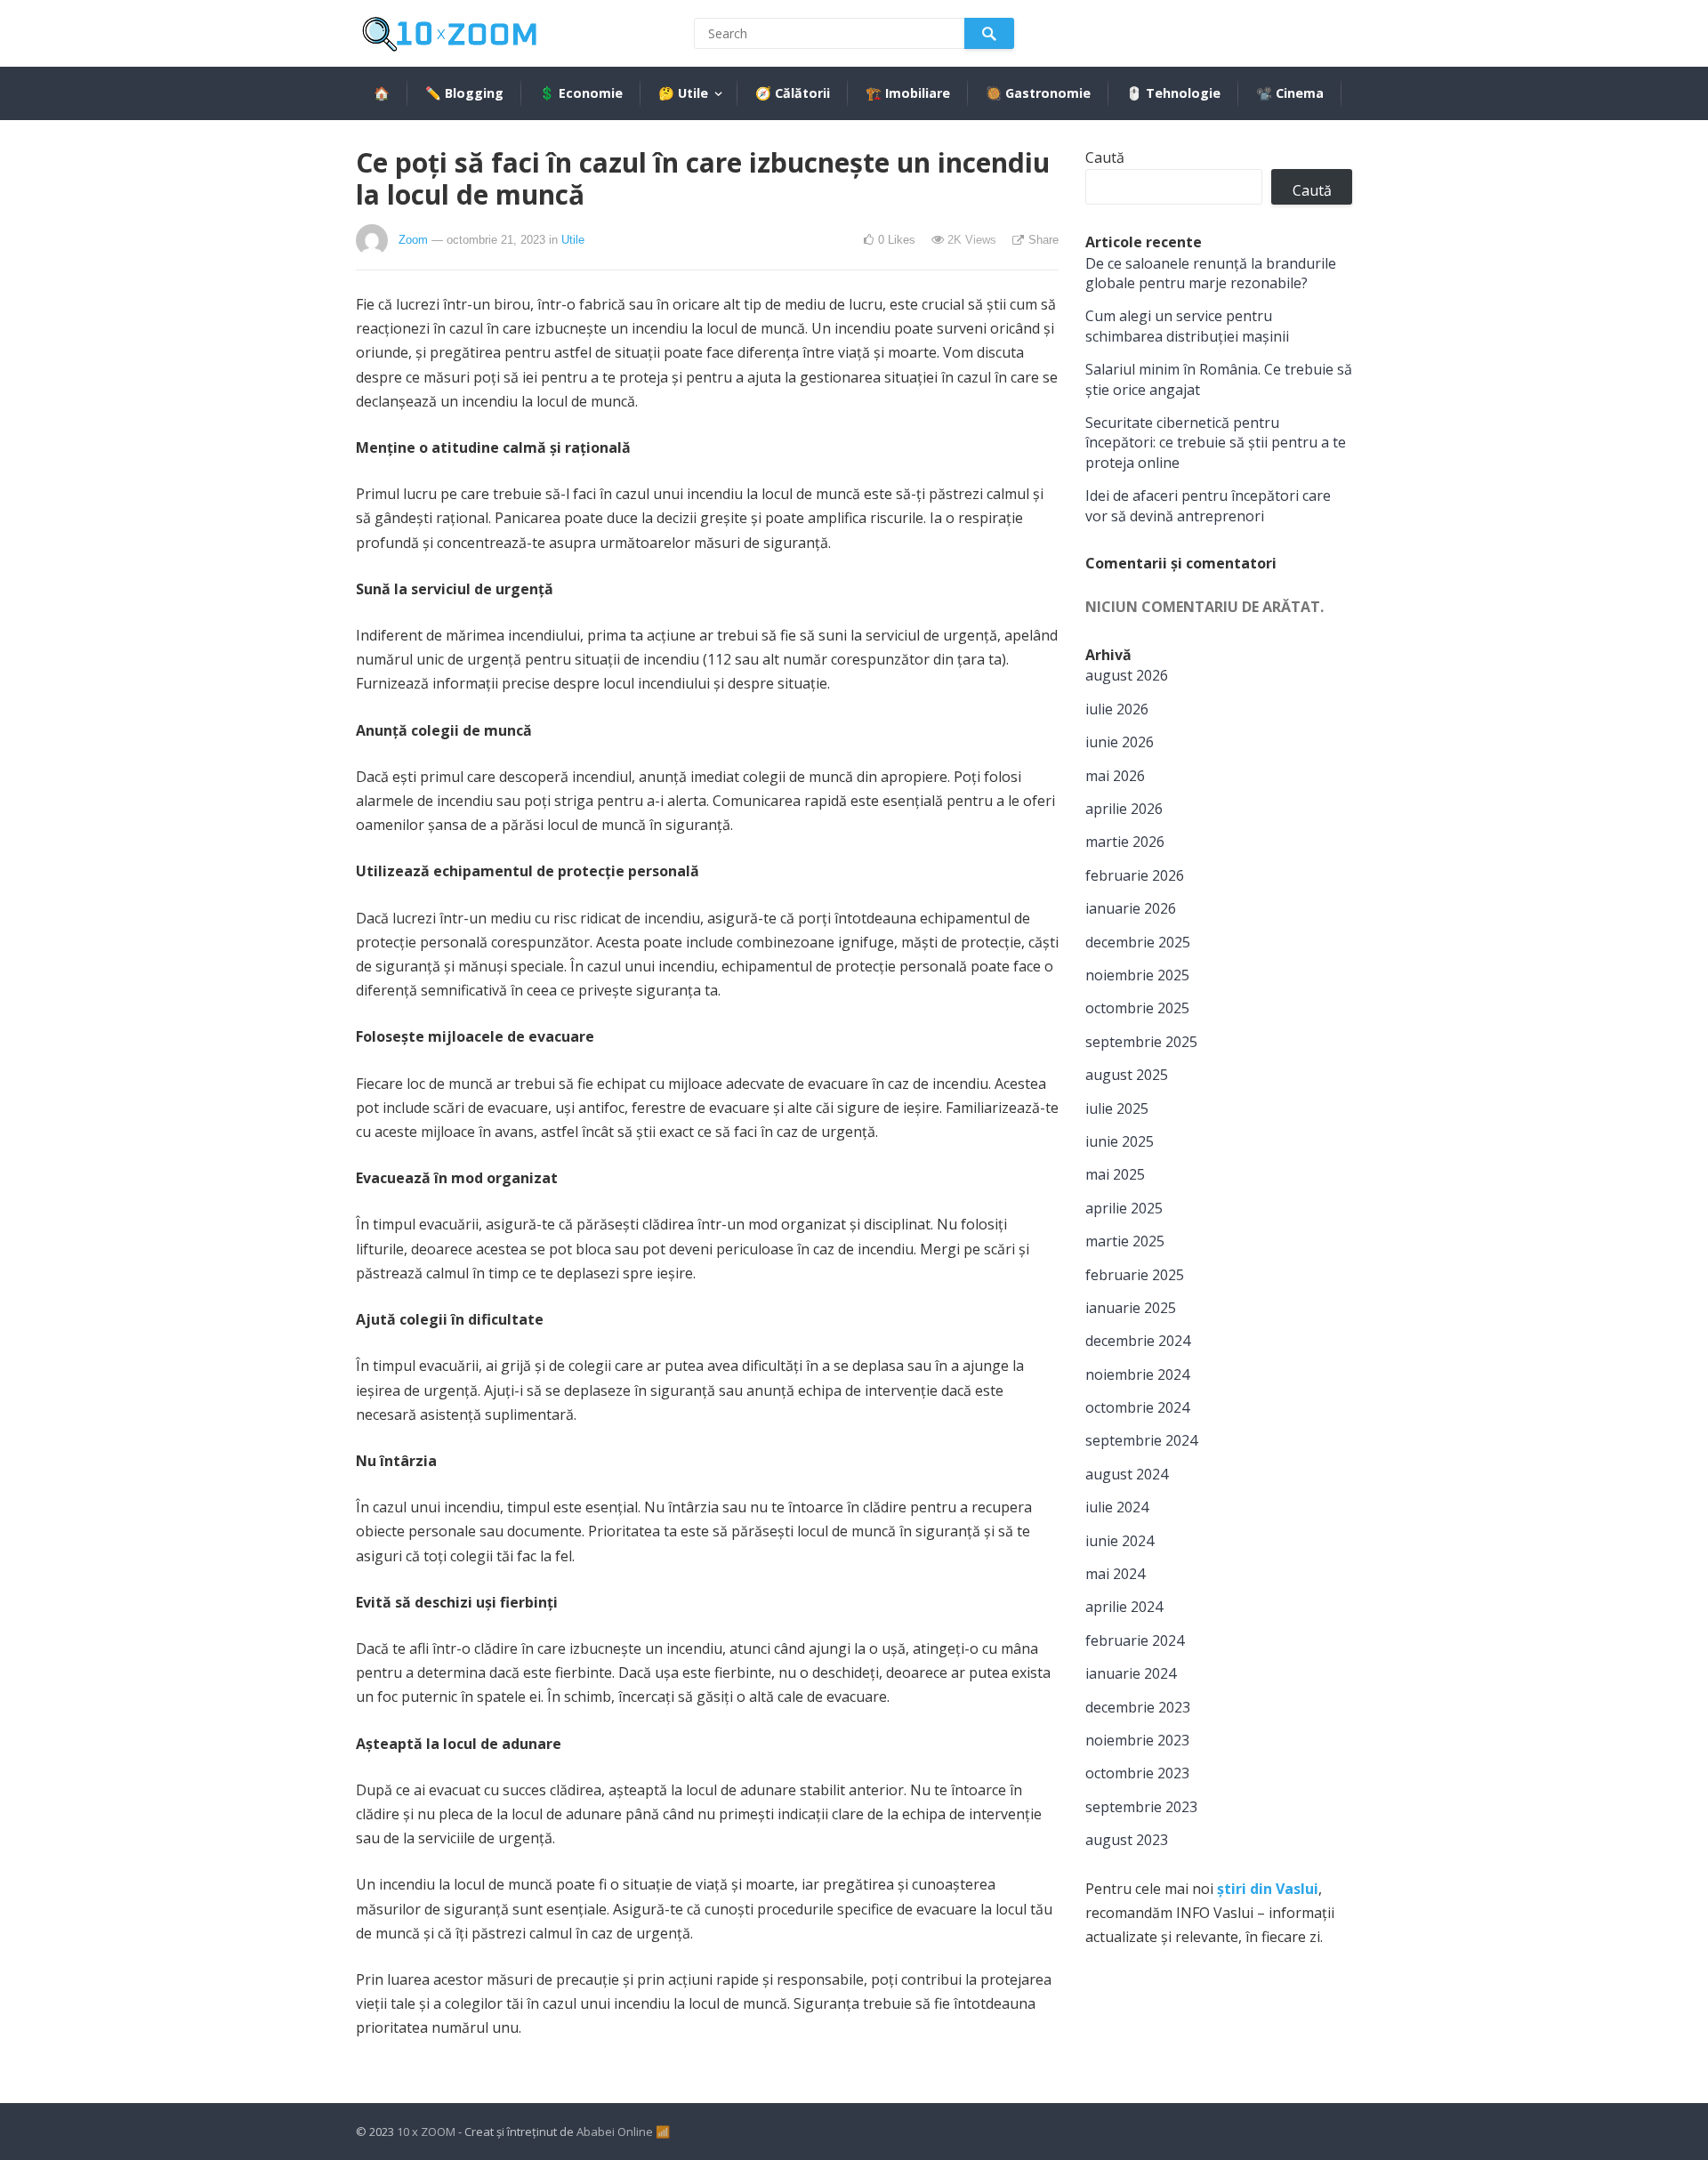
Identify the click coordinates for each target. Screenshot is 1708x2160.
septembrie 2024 (1141, 1440)
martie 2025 (1125, 1241)
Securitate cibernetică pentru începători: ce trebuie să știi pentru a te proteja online (1216, 443)
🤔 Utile (683, 93)
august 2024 (1127, 1474)
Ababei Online (615, 2132)
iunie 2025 (1120, 1141)
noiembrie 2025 (1137, 975)
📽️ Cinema (1290, 93)
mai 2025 (1115, 1174)
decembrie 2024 (1138, 1341)
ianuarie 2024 (1131, 1673)
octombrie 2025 (1137, 1008)
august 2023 (1127, 1840)
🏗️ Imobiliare (908, 93)
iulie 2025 (1117, 1108)
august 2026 (1127, 675)
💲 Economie (581, 93)
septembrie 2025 (1141, 1042)
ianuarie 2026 (1131, 908)
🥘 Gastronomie (1038, 93)
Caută (1105, 157)
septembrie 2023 (1141, 1807)
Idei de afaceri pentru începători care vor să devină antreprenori (1208, 505)
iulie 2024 (1117, 1507)
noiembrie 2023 (1137, 1740)
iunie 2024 (1120, 1541)
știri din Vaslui (1268, 1889)
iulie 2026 (1117, 709)
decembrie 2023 (1138, 1707)
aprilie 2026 (1124, 809)
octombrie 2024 (1137, 1407)
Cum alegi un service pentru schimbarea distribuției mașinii (1187, 326)
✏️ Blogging (464, 93)
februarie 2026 (1135, 875)
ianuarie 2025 (1131, 1308)
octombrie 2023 (1137, 1773)
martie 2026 (1125, 842)
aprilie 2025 (1124, 1208)
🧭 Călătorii (793, 93)
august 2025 (1127, 1075)
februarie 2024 (1135, 1640)
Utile (573, 240)
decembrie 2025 (1138, 942)
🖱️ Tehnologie (1173, 93)
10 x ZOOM (426, 2132)
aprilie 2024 (1124, 1607)
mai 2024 (1115, 1574)
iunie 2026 (1120, 742)
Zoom (413, 240)
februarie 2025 (1135, 1275)
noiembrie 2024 (1137, 1374)
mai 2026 (1115, 776)
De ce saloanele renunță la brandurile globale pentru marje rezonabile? (1211, 273)
